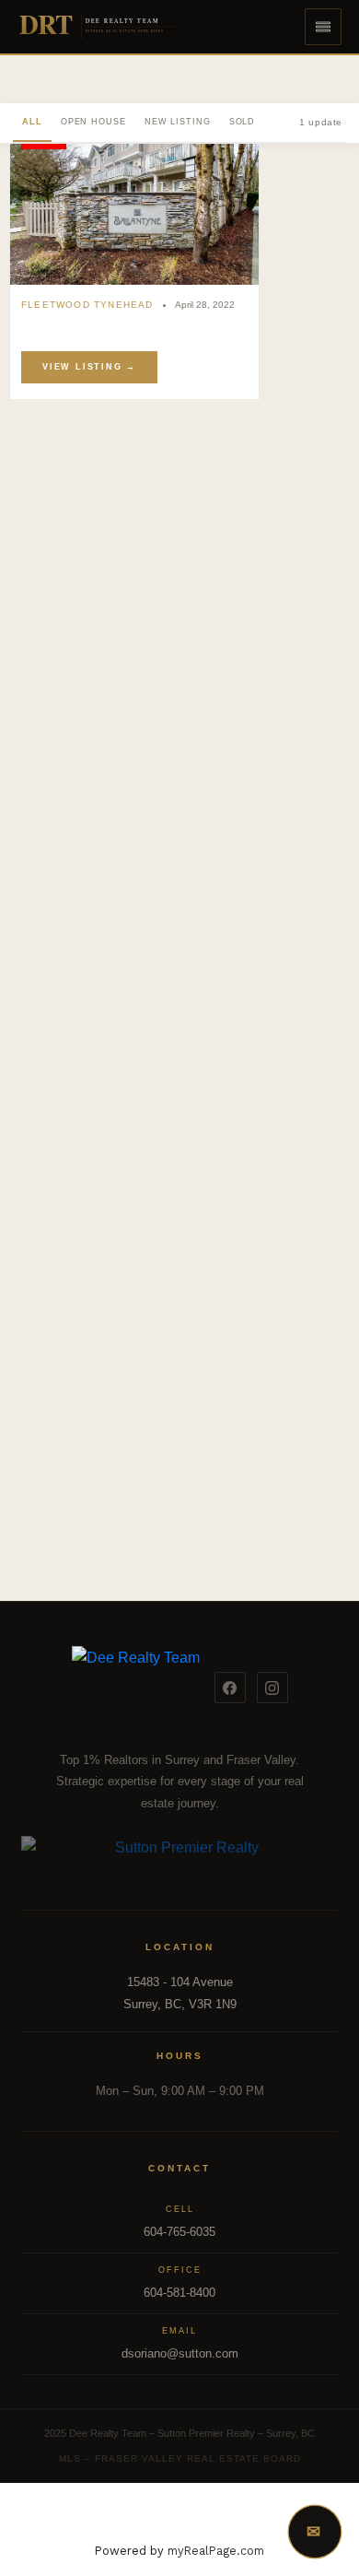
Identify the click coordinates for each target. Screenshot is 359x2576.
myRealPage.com (216, 2551)
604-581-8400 (179, 2293)
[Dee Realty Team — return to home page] (136, 1688)
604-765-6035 (179, 2232)
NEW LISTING (178, 122)
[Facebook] (230, 1688)
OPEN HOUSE (93, 122)
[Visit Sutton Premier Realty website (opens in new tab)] (179, 1858)
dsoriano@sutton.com (180, 2353)
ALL (32, 122)
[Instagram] (272, 1688)
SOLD (243, 122)
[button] (323, 27)
